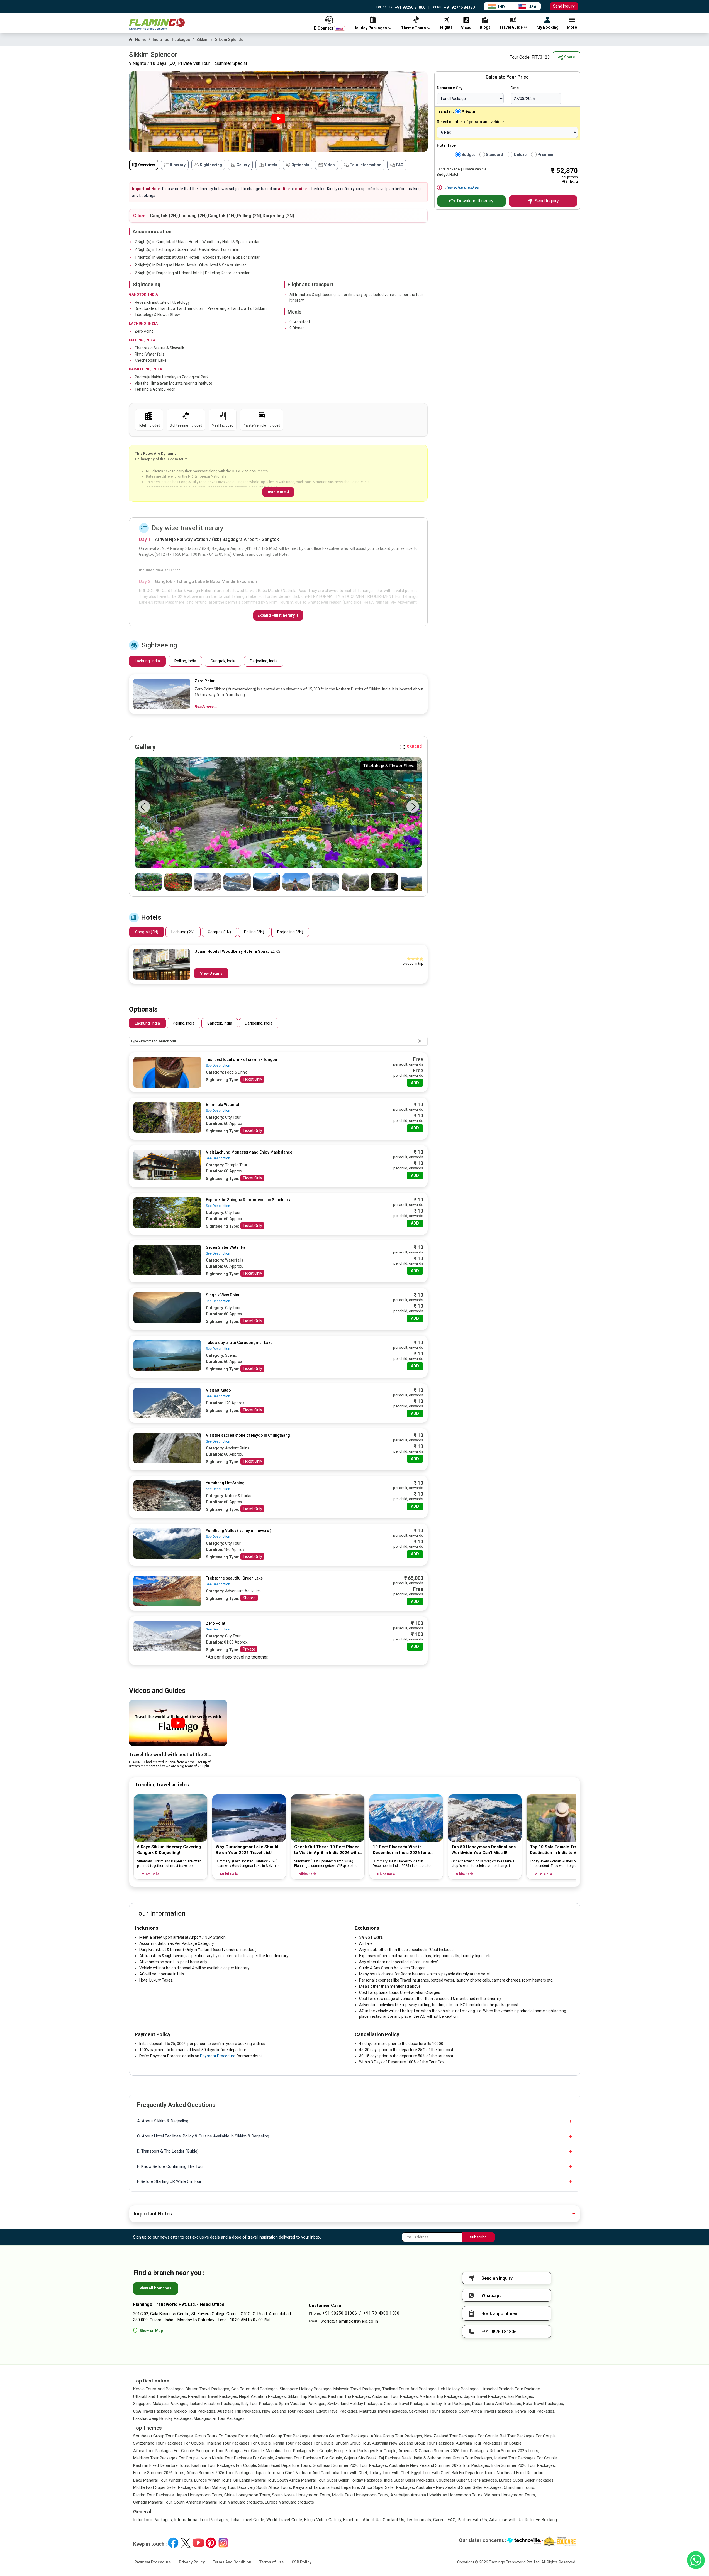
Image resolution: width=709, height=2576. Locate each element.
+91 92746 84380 (459, 7)
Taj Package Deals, (396, 2458)
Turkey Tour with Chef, (390, 2473)
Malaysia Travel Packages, (357, 2389)
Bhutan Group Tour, (353, 2443)
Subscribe (478, 2237)
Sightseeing (211, 165)
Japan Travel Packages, (485, 2396)
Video (329, 165)
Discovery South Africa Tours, (265, 2487)
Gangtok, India (223, 661)
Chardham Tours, (519, 2487)
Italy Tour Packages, (259, 2404)
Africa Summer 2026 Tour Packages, (220, 2473)
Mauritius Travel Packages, (384, 2411)
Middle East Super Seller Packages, (165, 2487)
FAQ (400, 165)
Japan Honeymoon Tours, (199, 2495)
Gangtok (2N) (147, 932)
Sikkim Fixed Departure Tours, (285, 2465)
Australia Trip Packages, (239, 2411)
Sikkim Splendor (230, 40)
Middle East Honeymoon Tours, (361, 2495)
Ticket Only (252, 1079)
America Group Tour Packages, (341, 2436)
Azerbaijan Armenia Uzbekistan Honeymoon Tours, (437, 2495)
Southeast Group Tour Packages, (163, 2436)
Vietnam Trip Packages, (441, 2396)
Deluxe (520, 155)
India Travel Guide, (248, 2520)
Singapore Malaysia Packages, (161, 2404)
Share (570, 57)
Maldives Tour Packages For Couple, (166, 2458)
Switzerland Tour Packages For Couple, (169, 2443)
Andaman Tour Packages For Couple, (309, 2458)
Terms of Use (271, 2562)
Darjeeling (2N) (290, 932)
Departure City (450, 88)
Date (515, 88)
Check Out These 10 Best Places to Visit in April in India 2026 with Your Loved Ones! (327, 1850)
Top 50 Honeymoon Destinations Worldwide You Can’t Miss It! (483, 1850)
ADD (415, 1083)
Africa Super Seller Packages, (388, 2487)
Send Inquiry (564, 6)
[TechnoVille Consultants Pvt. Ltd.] (524, 2541)
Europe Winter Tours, (213, 2480)
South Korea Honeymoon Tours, (301, 2495)
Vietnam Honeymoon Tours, (510, 2495)
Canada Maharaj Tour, (153, 2502)
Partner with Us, (473, 2520)
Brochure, (352, 2520)
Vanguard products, (246, 2502)
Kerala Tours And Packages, (159, 2389)
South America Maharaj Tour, (200, 2502)
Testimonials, (419, 2520)
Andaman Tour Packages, (395, 2396)
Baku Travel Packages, (544, 2404)
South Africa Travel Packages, (486, 2411)
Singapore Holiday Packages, (306, 2389)
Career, (440, 2520)
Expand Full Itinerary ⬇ (278, 615)
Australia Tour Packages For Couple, (489, 2443)
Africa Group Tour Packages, (397, 2436)
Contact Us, (394, 2520)
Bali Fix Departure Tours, (474, 2473)
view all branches (156, 2288)
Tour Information (366, 165)
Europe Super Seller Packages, (527, 2480)
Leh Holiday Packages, (459, 2389)
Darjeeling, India (264, 661)
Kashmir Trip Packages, (349, 2396)
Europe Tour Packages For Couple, (366, 2451)
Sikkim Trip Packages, (307, 2396)
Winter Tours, (181, 2480)
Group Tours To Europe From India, (227, 2436)
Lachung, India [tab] (147, 1023)
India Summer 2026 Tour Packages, (523, 2465)
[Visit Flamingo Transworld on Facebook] (173, 2543)
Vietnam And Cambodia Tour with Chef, (332, 2473)
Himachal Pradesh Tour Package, (511, 2389)
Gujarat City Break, (361, 2458)
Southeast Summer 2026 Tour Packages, (350, 2465)
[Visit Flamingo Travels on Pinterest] (211, 2543)
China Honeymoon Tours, (248, 2495)
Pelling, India (185, 661)
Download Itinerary (475, 201)
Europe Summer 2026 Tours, (159, 2473)
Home (141, 40)
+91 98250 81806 (410, 7)
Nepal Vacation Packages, (263, 2396)
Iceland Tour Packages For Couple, (526, 2458)
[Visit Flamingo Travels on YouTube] (198, 2543)
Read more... (206, 706)
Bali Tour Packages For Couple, (528, 2436)
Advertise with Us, (506, 2520)
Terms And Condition (232, 2562)
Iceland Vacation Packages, (215, 2404)
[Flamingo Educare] (559, 2541)
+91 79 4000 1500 (381, 2313)
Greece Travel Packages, (406, 2404)
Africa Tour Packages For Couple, (164, 2451)
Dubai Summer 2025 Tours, (514, 2451)
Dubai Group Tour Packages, (286, 2436)
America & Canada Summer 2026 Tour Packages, (444, 2451)
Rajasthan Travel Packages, (213, 2396)
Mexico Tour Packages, (195, 2411)
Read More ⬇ (278, 492)
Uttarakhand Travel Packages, (160, 2396)
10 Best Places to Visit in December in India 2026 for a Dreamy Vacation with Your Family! (407, 1850)
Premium (546, 155)
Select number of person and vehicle (470, 122)
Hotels (271, 165)
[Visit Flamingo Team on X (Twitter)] (186, 2543)
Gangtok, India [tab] (220, 1023)
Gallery (243, 165)
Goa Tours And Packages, (255, 2389)
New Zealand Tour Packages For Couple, (461, 2436)
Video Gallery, (329, 2520)
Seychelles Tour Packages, (433, 2411)
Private (249, 1649)
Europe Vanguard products (289, 2502)
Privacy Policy (192, 2562)
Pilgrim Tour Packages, (154, 2495)
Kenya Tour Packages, (535, 2411)
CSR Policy (302, 2562)
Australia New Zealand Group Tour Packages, (413, 2443)
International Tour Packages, (202, 2520)
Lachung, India (147, 661)
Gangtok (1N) (219, 932)
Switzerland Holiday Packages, (355, 2404)
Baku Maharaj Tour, (150, 2480)
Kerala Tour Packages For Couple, (304, 2443)
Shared (249, 1598)
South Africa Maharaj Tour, (301, 2480)
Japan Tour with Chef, (275, 2473)
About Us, (372, 2520)
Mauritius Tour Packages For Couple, (299, 2451)
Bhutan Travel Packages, (208, 2389)
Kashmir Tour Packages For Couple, (224, 2465)
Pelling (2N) (254, 932)
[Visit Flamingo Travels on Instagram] (223, 2543)
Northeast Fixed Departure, (521, 2473)
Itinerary (178, 165)
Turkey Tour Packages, (450, 2404)
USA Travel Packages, (153, 2411)
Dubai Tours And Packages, (497, 2404)
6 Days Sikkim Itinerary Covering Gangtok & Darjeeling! (169, 1850)
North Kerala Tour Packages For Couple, (237, 2458)
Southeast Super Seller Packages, (467, 2480)
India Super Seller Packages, (410, 2480)
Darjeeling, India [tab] (259, 1023)
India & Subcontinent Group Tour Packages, (453, 2458)
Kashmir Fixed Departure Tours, (162, 2465)
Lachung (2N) (183, 932)
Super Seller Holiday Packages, (355, 2480)
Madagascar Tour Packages (219, 2418)
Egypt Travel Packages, (337, 2411)
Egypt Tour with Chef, (431, 2473)
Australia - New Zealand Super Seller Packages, (459, 2487)
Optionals (300, 165)
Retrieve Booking (541, 2520)
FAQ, (452, 2520)
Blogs (310, 2520)
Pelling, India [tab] (184, 1023)
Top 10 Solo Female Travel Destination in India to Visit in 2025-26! (558, 1850)
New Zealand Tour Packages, (289, 2411)
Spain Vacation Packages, (303, 2404)
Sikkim (203, 40)
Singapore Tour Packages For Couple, (230, 2451)
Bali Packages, (521, 2396)
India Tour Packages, (153, 2520)
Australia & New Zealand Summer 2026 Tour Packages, (439, 2465)
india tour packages (171, 40)
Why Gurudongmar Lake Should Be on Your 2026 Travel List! (247, 1850)
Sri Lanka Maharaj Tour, (255, 2480)
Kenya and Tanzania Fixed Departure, (327, 2487)
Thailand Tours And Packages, (410, 2389)
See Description (218, 1066)
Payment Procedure (218, 2056)
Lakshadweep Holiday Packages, (163, 2418)
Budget (468, 155)
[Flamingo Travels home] (157, 24)
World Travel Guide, (285, 2520)
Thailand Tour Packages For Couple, (239, 2443)
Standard (494, 155)
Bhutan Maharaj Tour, (217, 2487)
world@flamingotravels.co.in (349, 2321)
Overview (147, 165)
